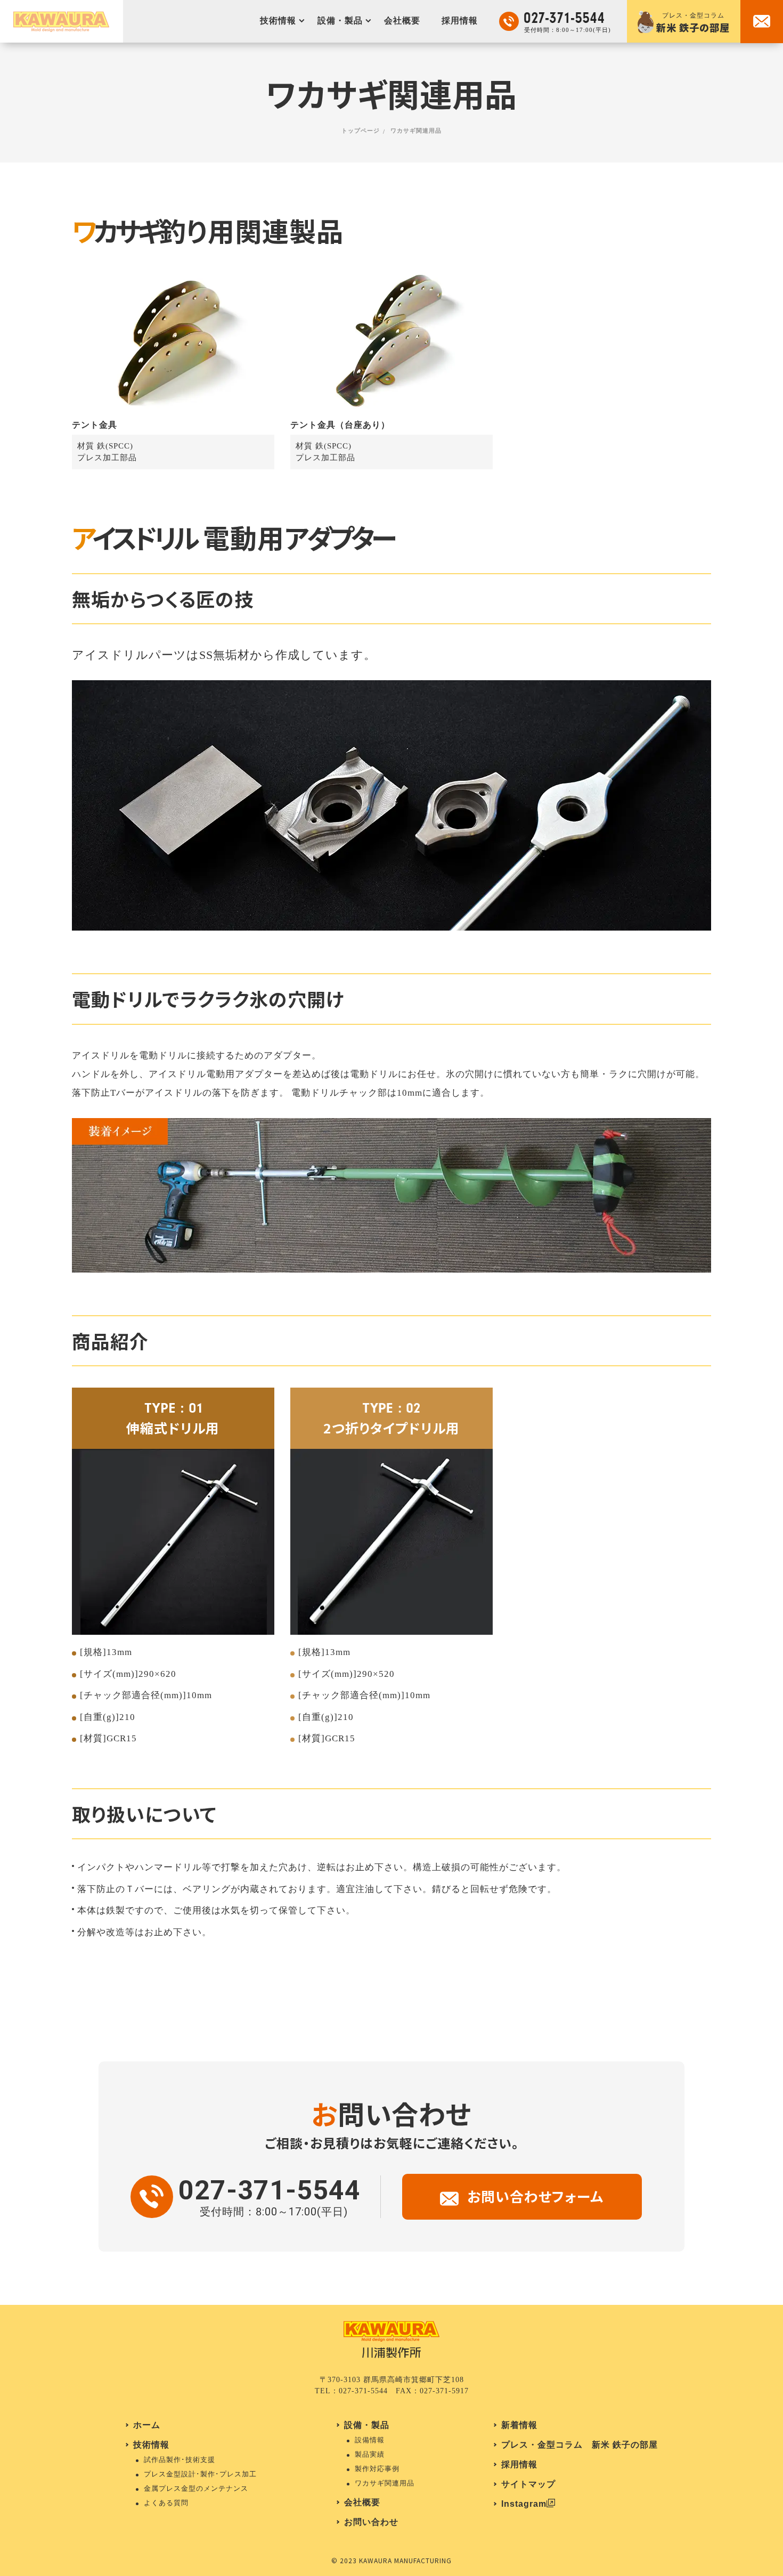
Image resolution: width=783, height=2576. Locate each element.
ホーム (147, 2425)
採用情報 (460, 21)
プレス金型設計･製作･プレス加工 (200, 2474)
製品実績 (370, 2454)
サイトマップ (528, 2484)
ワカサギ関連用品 (385, 2483)
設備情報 (370, 2440)
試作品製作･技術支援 (180, 2460)
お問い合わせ (371, 2522)
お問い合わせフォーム (535, 2196)
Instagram (524, 2504)
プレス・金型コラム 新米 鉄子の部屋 (580, 2445)
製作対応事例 (377, 2469)
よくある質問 (166, 2503)
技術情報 (278, 21)
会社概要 (402, 21)
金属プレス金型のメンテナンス (196, 2488)
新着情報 (519, 2425)
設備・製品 (340, 21)
